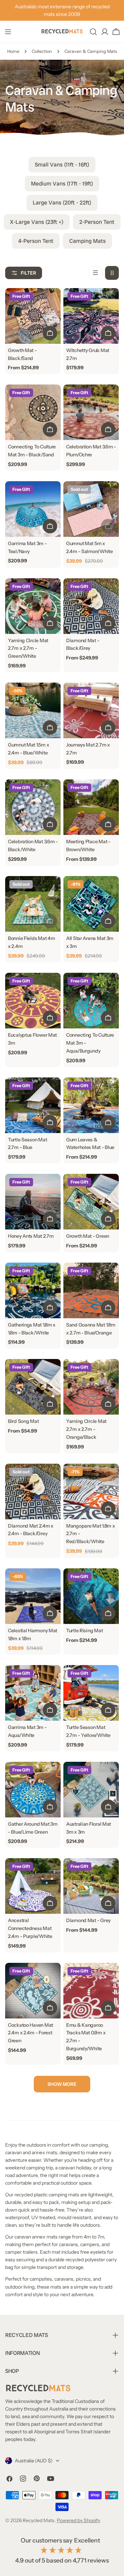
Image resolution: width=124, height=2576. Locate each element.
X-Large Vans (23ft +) (37, 222)
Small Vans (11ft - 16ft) (62, 165)
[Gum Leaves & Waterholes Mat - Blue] (91, 1105)
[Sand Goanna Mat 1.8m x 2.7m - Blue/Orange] (91, 1290)
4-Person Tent (36, 241)
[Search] (93, 32)
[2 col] (112, 273)
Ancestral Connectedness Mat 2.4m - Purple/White (30, 1928)
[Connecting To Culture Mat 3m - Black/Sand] (33, 412)
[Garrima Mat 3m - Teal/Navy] (33, 509)
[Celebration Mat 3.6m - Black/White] (33, 807)
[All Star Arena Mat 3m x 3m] (91, 904)
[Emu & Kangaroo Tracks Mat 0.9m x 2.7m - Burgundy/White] (91, 1991)
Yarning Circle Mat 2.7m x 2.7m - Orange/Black (86, 1429)
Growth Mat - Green (88, 1236)
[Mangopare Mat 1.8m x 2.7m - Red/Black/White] (91, 1491)
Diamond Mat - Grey (88, 1920)
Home (13, 51)
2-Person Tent (97, 222)
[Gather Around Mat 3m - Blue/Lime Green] (33, 1790)
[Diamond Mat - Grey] (91, 1886)
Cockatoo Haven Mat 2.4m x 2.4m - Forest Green (30, 2033)
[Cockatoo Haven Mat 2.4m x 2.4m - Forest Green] (33, 1991)
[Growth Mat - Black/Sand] (33, 316)
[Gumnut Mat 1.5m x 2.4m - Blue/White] (33, 710)
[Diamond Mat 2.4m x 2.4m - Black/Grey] (33, 1491)
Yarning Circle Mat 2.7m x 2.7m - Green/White (28, 648)
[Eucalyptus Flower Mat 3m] (33, 1001)
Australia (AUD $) (34, 2461)
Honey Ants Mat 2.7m (31, 1236)
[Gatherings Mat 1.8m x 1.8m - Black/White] (33, 1290)
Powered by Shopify (79, 2520)
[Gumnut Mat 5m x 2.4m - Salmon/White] (91, 509)
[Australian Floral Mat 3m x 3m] (91, 1790)
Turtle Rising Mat (84, 1631)
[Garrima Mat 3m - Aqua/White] (33, 1693)
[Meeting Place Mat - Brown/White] (91, 807)
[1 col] (95, 273)
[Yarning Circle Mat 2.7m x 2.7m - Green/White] (33, 606)
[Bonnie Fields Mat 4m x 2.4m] (33, 904)
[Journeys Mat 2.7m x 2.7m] (91, 710)
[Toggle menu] (8, 32)
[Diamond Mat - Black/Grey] (91, 606)
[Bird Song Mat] (33, 1387)
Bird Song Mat (23, 1421)
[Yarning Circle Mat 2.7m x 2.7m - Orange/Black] (91, 1387)
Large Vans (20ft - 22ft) (62, 203)
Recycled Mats (39, 2520)
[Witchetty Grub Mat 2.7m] (91, 316)
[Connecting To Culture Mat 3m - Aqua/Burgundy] (91, 1001)
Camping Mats (87, 241)
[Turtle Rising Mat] (91, 1596)
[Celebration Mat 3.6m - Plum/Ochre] (91, 412)
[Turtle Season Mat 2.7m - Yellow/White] (91, 1693)
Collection (42, 51)
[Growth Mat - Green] (91, 1202)
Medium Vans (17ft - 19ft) (62, 184)
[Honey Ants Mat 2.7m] (33, 1202)
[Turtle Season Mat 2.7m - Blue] (33, 1105)
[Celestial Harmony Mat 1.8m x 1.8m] (33, 1596)
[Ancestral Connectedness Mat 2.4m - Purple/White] (33, 1886)
